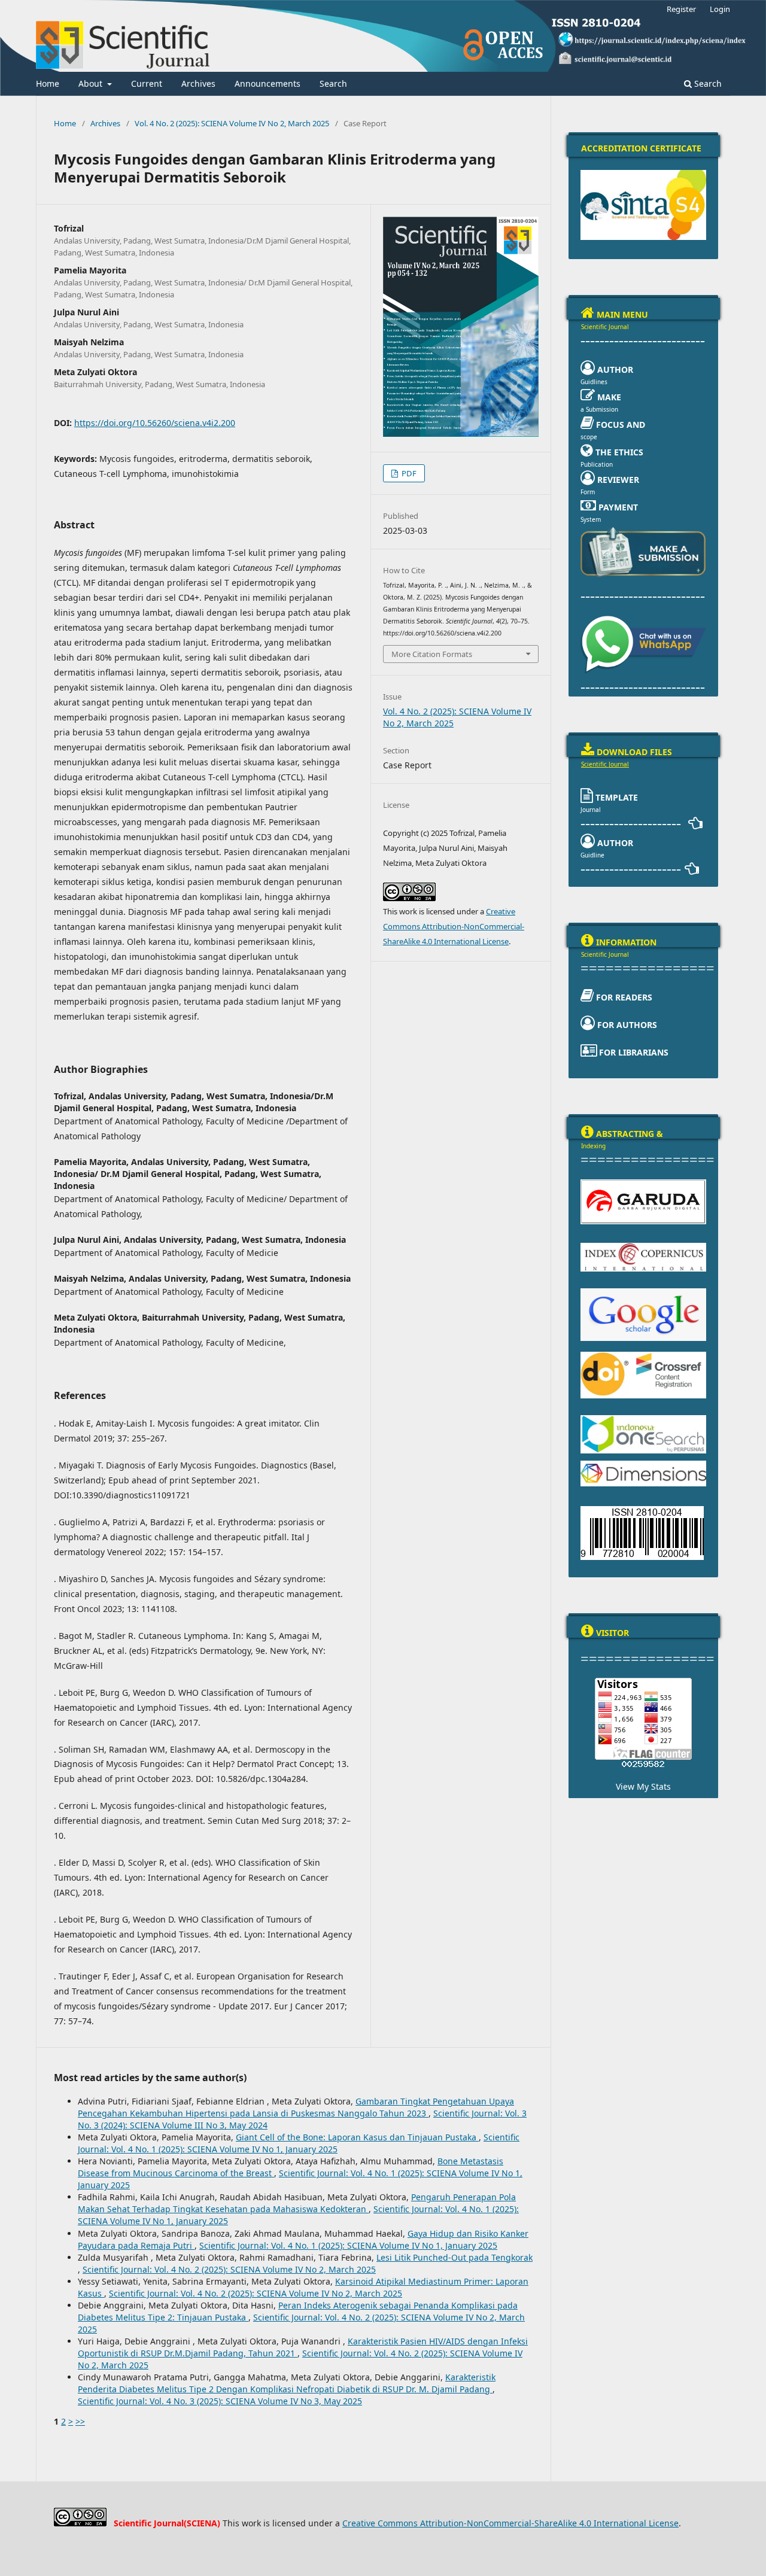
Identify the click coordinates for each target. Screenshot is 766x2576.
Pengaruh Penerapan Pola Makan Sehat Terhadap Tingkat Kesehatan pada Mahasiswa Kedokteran (297, 2203)
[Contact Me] (643, 529)
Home (48, 83)
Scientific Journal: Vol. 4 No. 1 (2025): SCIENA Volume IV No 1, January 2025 (299, 2143)
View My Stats (643, 1786)
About (92, 83)
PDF (408, 473)
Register (681, 9)
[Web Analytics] (643, 1763)
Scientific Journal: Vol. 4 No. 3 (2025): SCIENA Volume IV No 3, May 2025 (220, 2401)
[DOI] (643, 1355)
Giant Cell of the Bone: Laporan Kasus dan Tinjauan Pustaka (357, 2137)
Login (720, 9)
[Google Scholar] (643, 1292)
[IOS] (643, 1419)
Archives (198, 83)
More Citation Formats (432, 654)
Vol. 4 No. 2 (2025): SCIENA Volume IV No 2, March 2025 (232, 123)
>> (80, 2421)
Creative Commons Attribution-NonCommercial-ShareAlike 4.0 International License (454, 926)
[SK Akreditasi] (643, 174)
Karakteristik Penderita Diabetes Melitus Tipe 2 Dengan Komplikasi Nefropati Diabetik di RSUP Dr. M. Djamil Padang (287, 2383)
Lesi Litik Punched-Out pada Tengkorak (455, 2257)
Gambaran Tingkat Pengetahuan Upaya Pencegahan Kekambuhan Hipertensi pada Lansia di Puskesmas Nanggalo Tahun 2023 (296, 2107)
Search (333, 83)
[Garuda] (643, 1183)
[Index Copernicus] (643, 1246)
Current (147, 83)
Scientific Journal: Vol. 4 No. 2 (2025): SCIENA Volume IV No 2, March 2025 (229, 2269)
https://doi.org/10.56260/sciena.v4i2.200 (155, 423)
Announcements (268, 83)
